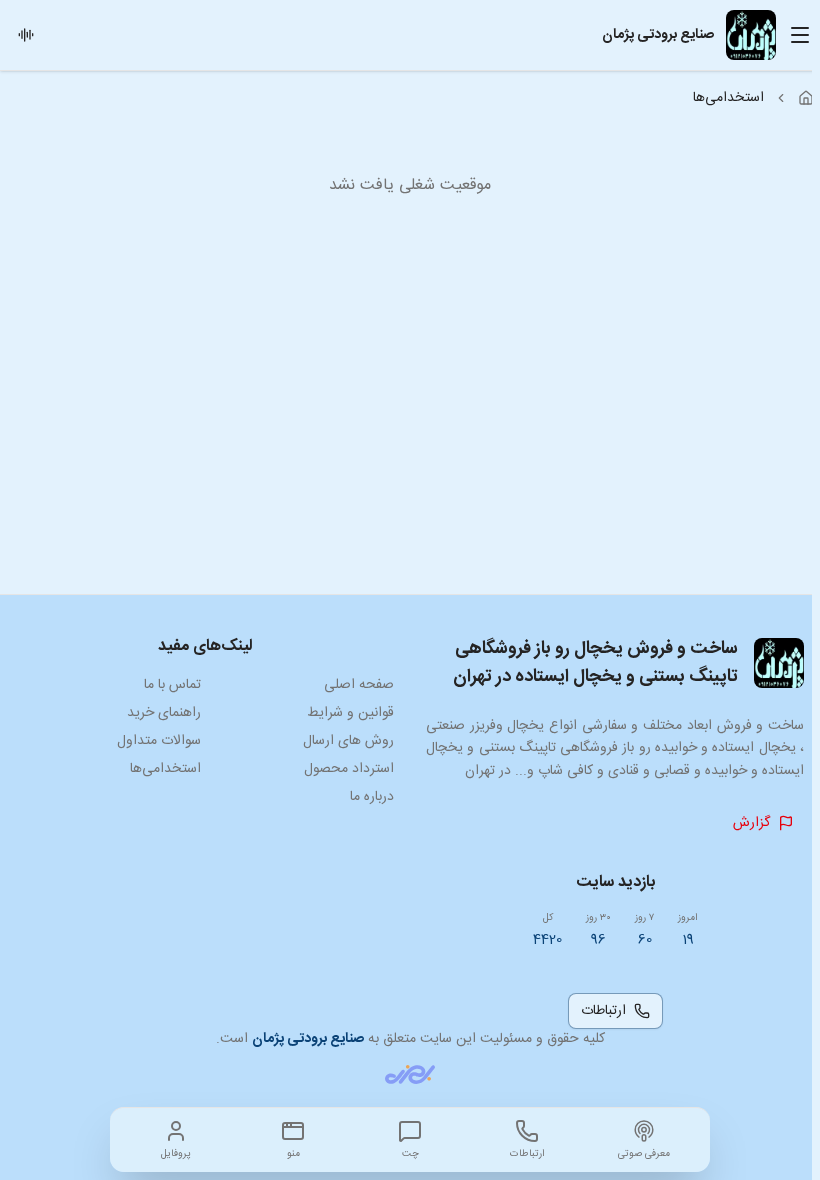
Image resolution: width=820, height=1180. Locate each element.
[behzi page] (410, 1074)
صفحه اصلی (359, 685)
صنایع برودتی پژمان (308, 1039)
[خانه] (806, 98)
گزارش (751, 823)
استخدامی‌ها (165, 769)
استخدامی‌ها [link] (728, 98)
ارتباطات (603, 1011)
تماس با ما (172, 685)
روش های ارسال (348, 741)
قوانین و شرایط (350, 713)
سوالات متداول (159, 741)
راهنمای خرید (164, 713)
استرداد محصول (349, 769)
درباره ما (372, 797)
